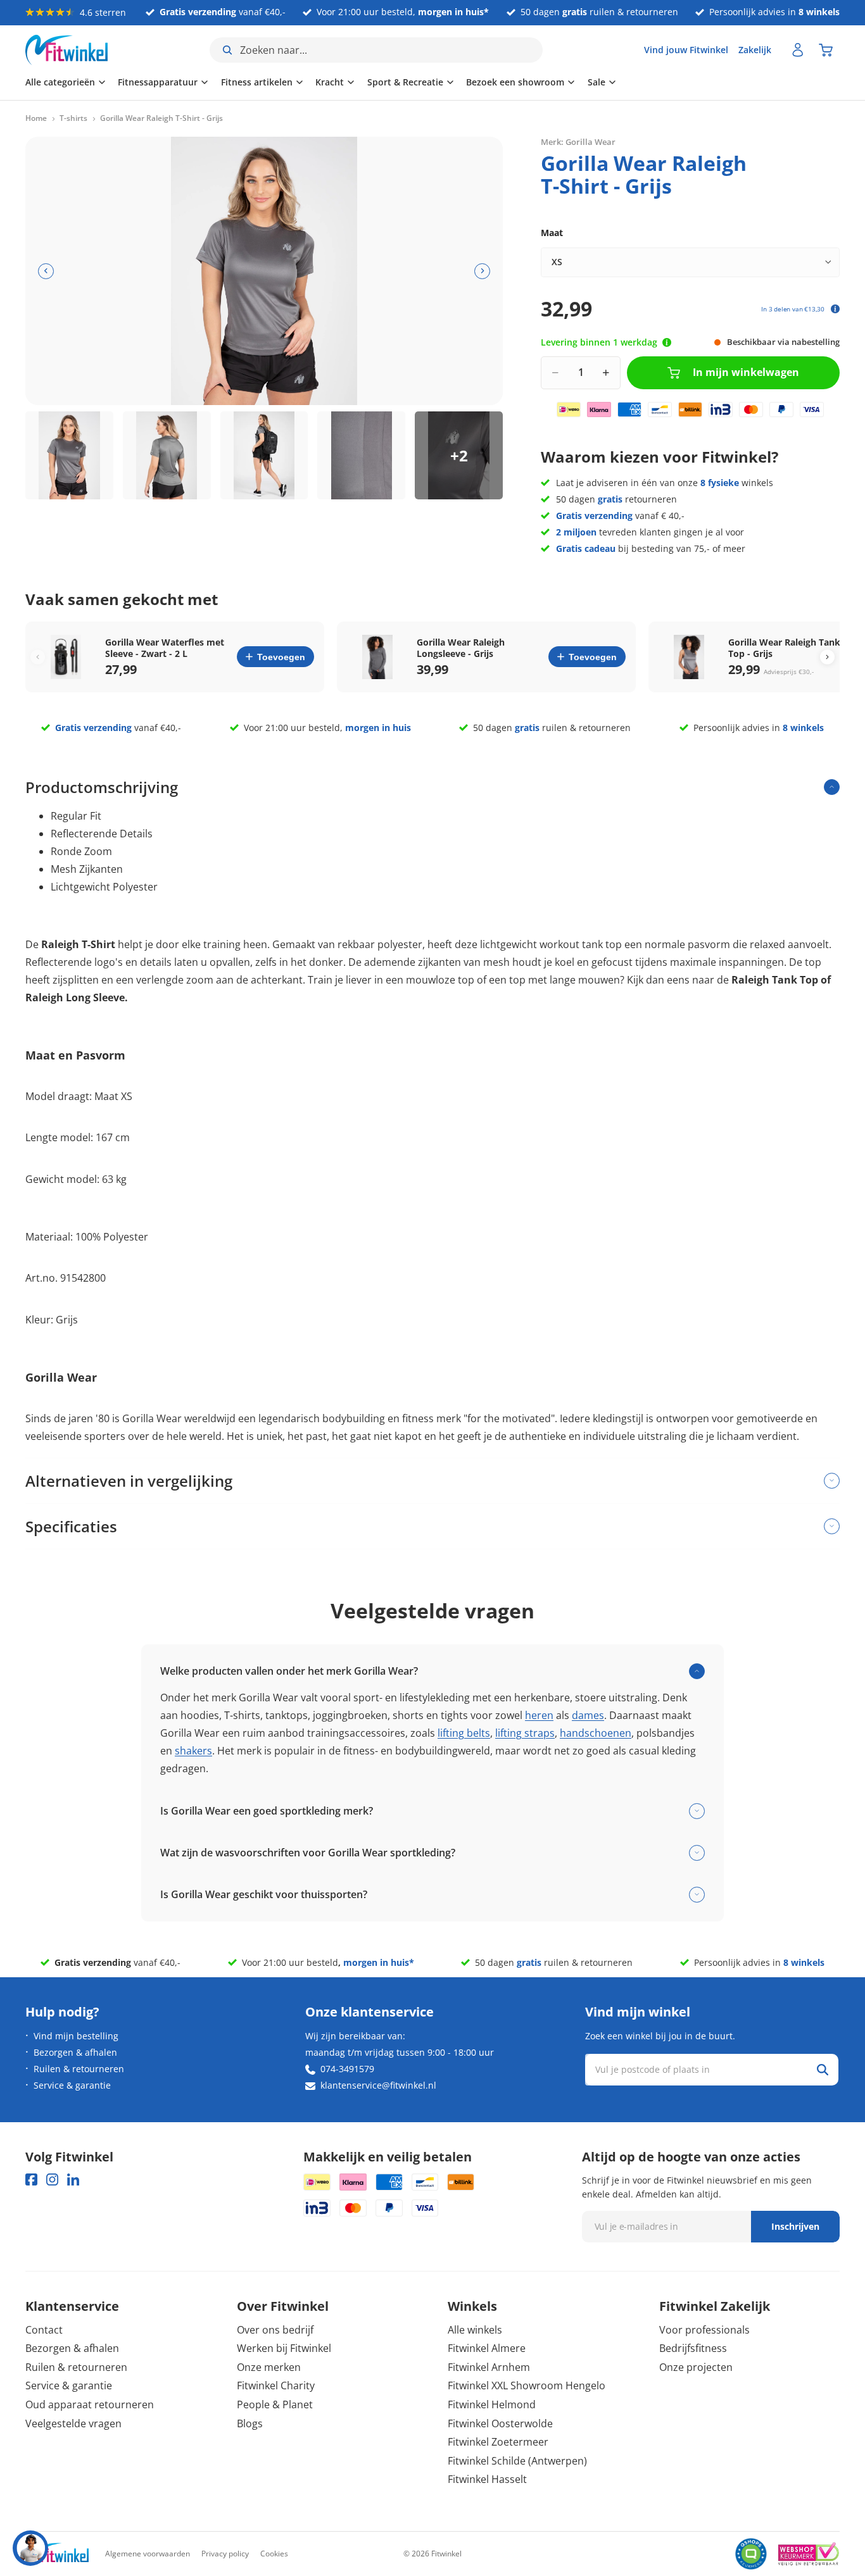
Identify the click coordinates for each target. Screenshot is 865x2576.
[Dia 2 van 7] (167, 455)
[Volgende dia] (482, 271)
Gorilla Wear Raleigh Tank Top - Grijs (784, 648)
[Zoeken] (823, 2070)
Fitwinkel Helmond (492, 2404)
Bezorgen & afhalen (75, 2052)
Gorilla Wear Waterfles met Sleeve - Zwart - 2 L (165, 648)
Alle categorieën (60, 82)
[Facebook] (31, 2179)
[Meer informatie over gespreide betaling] (835, 309)
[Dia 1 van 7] (69, 455)
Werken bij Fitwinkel (284, 2348)
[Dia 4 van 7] (361, 455)
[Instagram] (52, 2179)
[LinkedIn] (73, 2179)
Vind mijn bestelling (76, 2036)
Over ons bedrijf (275, 2330)
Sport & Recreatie (405, 82)
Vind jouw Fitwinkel (686, 50)
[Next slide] (827, 657)
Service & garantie (72, 2085)
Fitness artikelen (257, 82)
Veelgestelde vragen (73, 2423)
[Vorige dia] (46, 271)
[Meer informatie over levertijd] (667, 342)
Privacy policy (225, 2554)
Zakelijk (755, 50)
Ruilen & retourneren (79, 2069)
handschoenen (596, 1733)
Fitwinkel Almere (487, 2348)
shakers (193, 1751)
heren (539, 1715)
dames (588, 1715)
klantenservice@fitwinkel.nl (378, 2085)
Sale (597, 82)
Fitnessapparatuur (158, 82)
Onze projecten (696, 2367)
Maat (552, 233)
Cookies (274, 2554)
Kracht (330, 82)
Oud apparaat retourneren (90, 2404)
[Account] (798, 50)
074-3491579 (347, 2069)
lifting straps (525, 1733)
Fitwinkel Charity (276, 2385)
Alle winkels (475, 2330)
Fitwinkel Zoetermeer (498, 2442)
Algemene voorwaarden (148, 2554)
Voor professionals (704, 2330)
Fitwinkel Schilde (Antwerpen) (517, 2461)
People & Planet (275, 2404)
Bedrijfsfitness (693, 2348)
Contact (44, 2330)
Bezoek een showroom (515, 82)
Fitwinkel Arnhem (489, 2367)
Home (36, 118)
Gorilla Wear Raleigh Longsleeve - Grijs (461, 648)
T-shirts (73, 118)
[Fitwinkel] (57, 2554)
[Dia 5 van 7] (459, 455)
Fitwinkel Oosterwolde (500, 2423)
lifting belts (464, 1733)
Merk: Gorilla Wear (578, 142)
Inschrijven (795, 2226)
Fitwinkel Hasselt (487, 2479)
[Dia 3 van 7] (264, 455)
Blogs (250, 2423)
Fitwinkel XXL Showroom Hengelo (527, 2385)
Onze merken (269, 2367)
